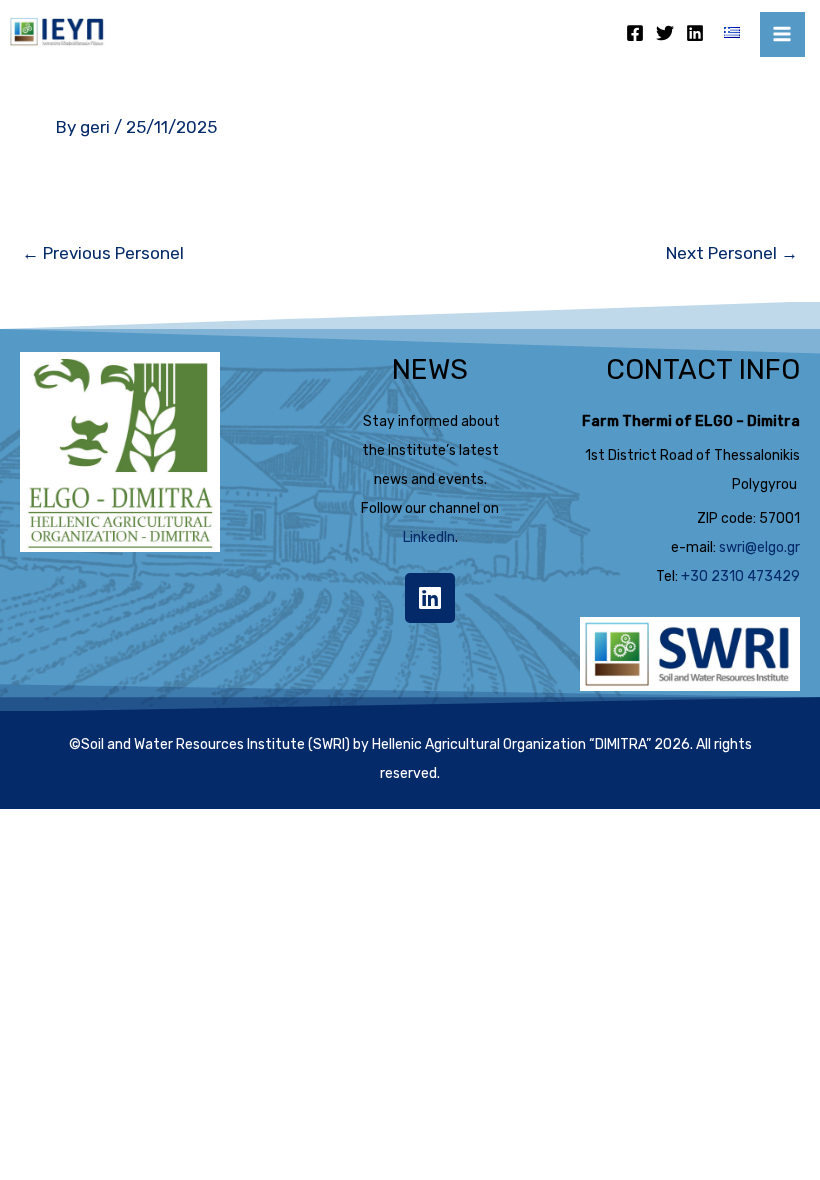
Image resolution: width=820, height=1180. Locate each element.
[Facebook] (635, 33)
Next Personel (732, 253)
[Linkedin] (695, 33)
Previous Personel (103, 253)
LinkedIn (429, 537)
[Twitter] (665, 33)
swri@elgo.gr (759, 547)
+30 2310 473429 (740, 576)
